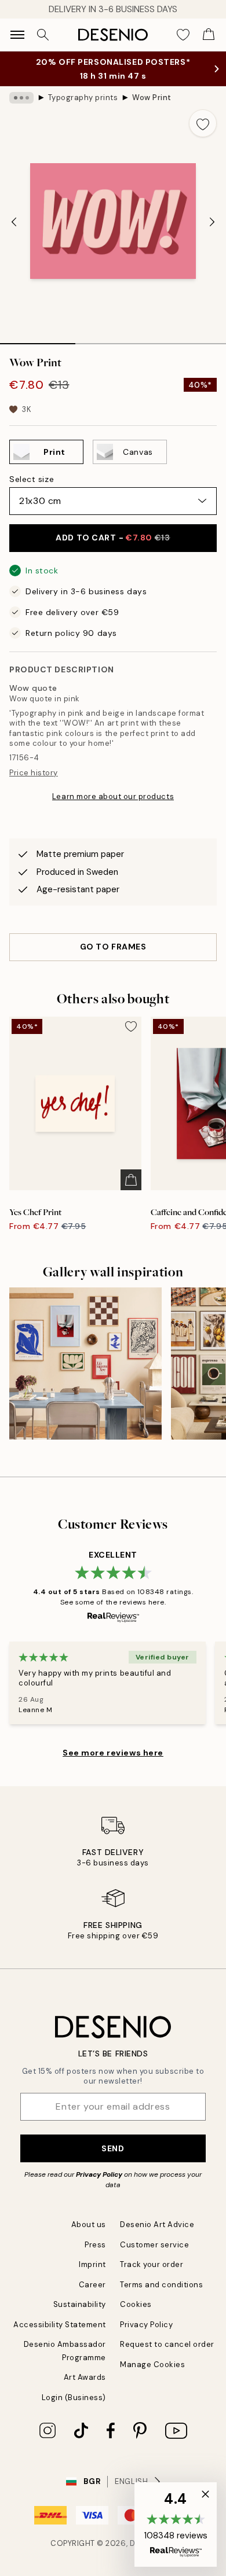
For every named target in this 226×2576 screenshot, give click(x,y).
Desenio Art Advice (157, 2224)
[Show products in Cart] (209, 35)
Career (92, 2285)
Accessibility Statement (60, 2325)
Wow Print (152, 97)
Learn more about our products (113, 796)
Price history (34, 773)
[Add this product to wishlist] (203, 123)
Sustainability (80, 2304)
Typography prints (83, 97)
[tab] (38, 340)
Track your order (152, 2264)
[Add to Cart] (131, 1180)
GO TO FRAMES (113, 947)
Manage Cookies (152, 2365)
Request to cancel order (167, 2344)
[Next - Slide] (212, 222)
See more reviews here (113, 1753)
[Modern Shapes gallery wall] (85, 1364)
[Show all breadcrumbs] (21, 98)
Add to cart (113, 538)
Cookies (136, 2304)
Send (113, 2148)
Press (95, 2245)
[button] (176, 2525)
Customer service (154, 2245)
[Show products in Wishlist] (183, 35)
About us (89, 2224)
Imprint (92, 2264)
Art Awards (85, 2377)
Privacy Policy (99, 2174)
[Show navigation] (17, 35)
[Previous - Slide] (14, 222)
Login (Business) (74, 2397)
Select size (32, 479)
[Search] (43, 35)
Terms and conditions (161, 2285)
